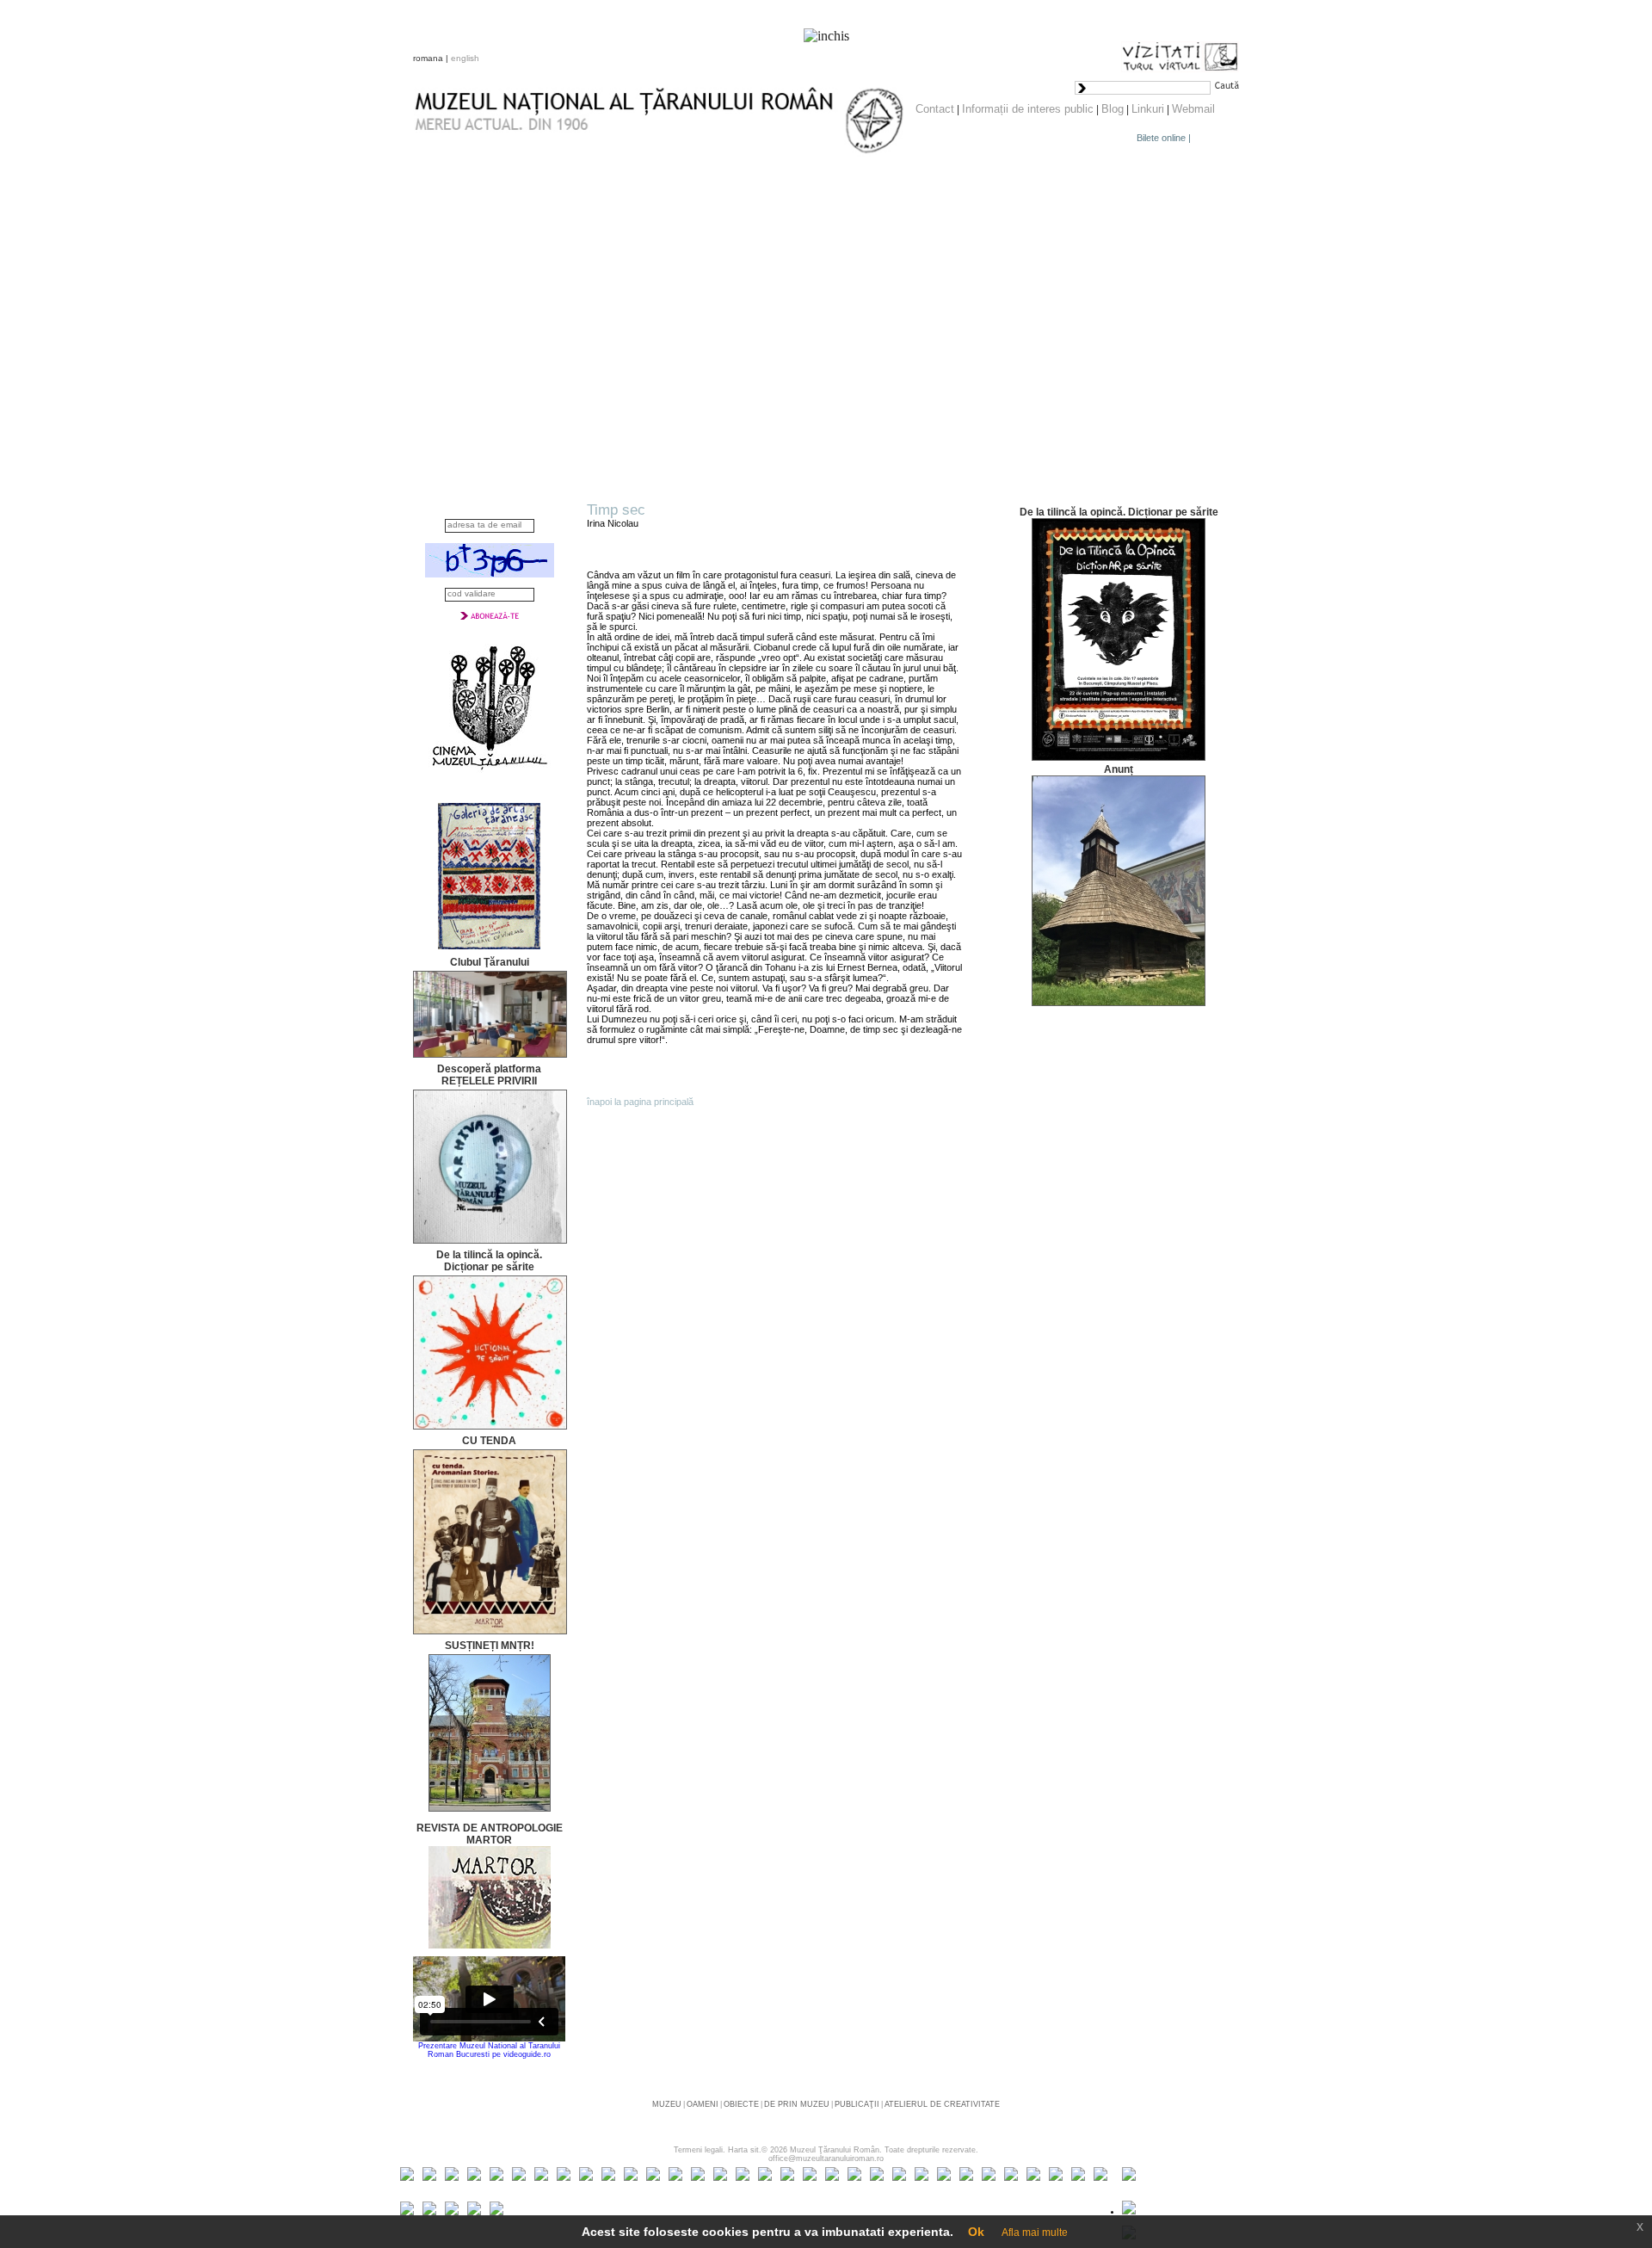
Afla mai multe (1035, 2233)
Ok (976, 2232)
